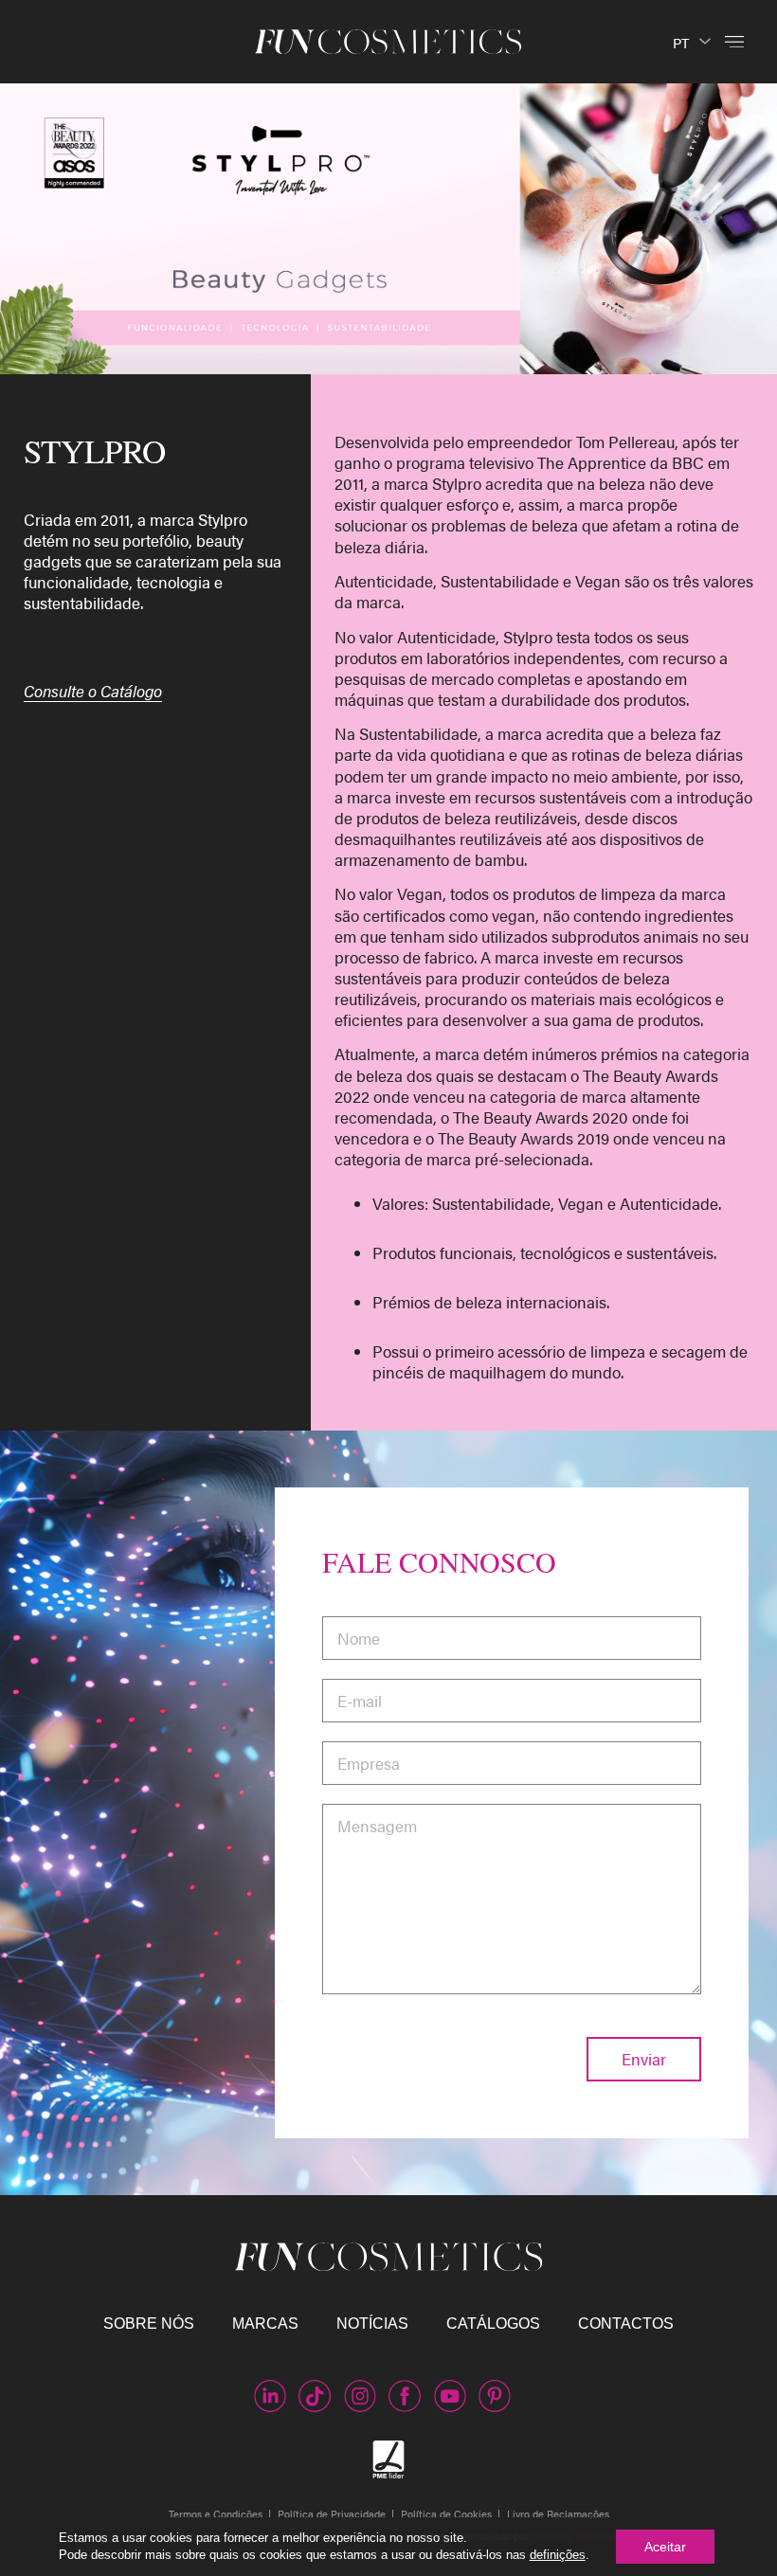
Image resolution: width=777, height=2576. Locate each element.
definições (558, 2555)
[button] (734, 41)
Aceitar (665, 2547)
